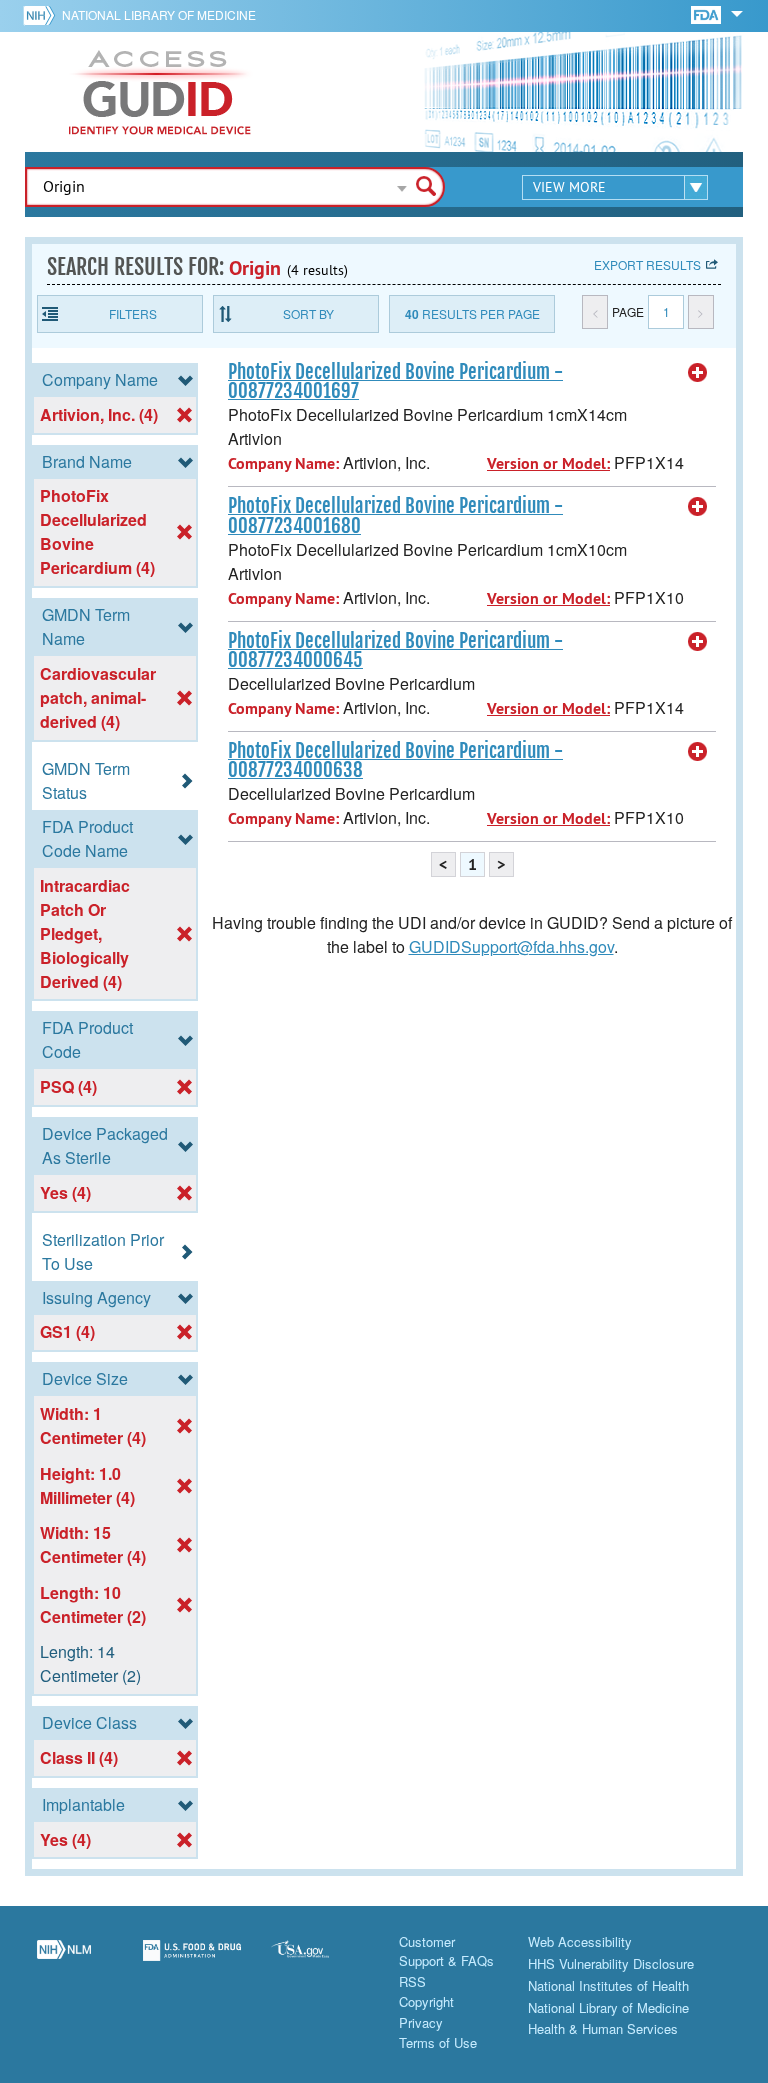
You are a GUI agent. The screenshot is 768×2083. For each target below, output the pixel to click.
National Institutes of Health (608, 1985)
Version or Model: (548, 463)
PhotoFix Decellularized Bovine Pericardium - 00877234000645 (395, 650)
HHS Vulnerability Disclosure (611, 1963)
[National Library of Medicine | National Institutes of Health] (64, 1962)
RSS (412, 1981)
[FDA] (707, 13)
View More (569, 187)
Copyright (426, 2001)
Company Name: (283, 463)
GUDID (160, 92)
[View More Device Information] (698, 373)
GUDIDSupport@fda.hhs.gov (511, 946)
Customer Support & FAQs (446, 1951)
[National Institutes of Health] (42, 15)
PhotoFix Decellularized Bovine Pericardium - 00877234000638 (395, 760)
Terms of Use (438, 2042)
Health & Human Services (603, 2028)
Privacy (421, 2022)
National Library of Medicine (159, 14)
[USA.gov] (320, 1962)
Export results (647, 264)
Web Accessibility (580, 1941)
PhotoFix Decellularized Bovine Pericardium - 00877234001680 (395, 515)
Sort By (308, 313)
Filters (133, 313)
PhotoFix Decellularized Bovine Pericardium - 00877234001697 (395, 381)
